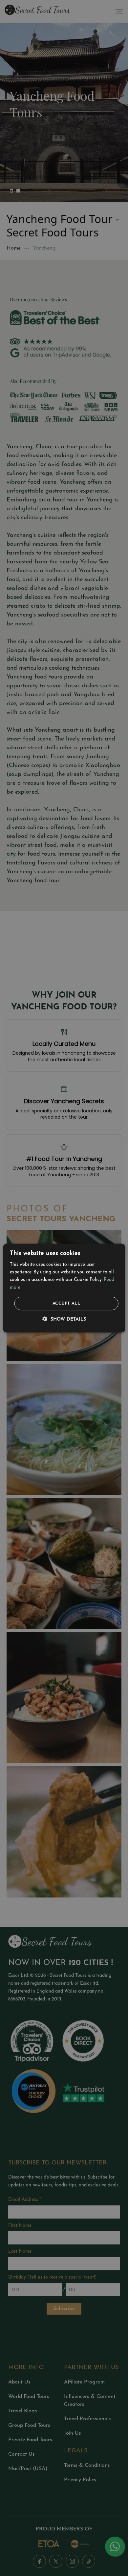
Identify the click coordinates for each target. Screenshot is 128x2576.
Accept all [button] (66, 1303)
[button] (64, 1320)
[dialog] (64, 1288)
